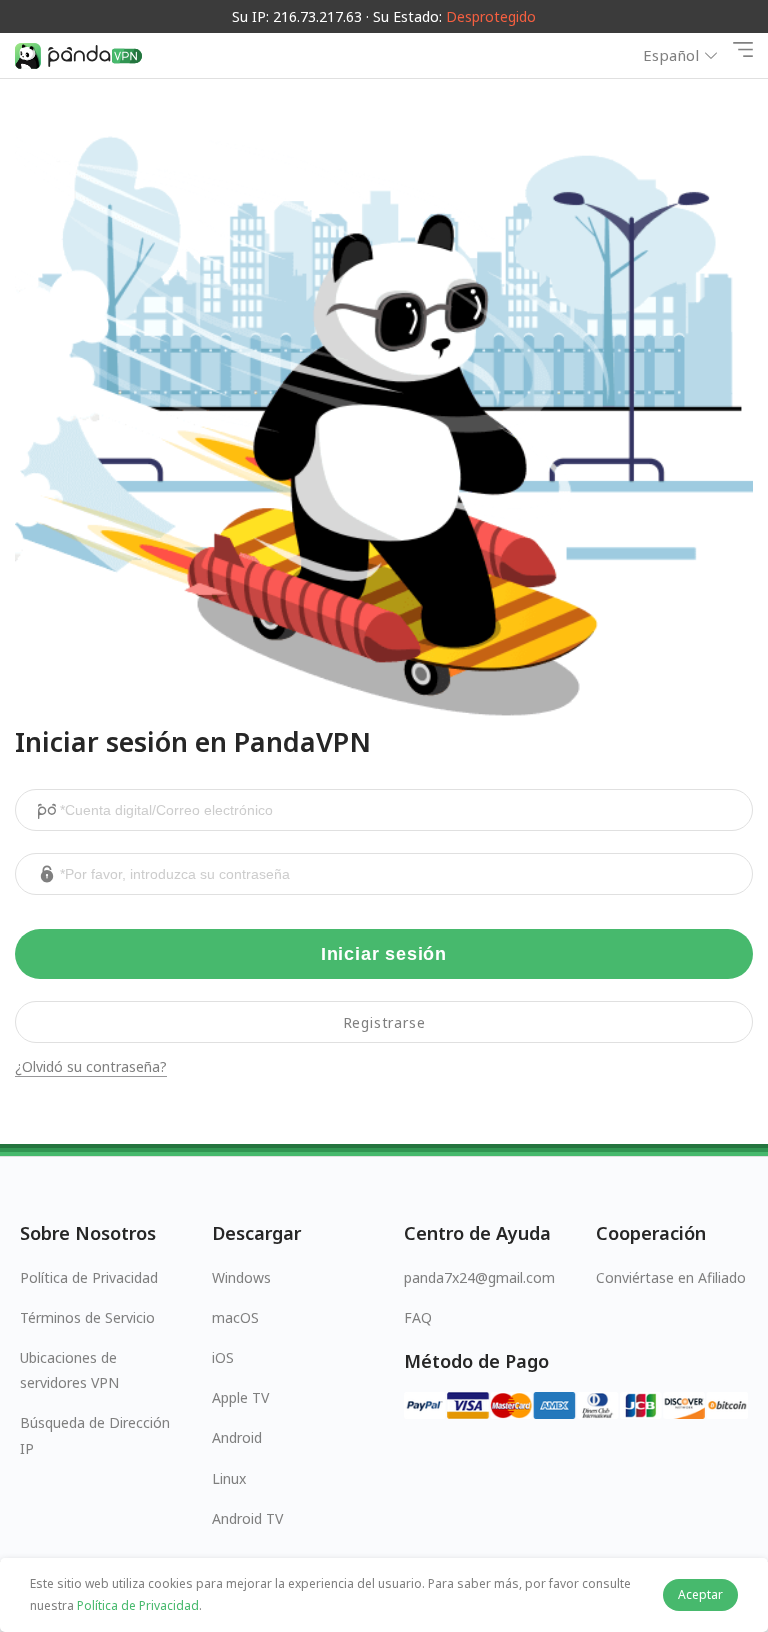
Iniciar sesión (384, 954)
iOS (223, 1357)
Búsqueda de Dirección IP (95, 1435)
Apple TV (240, 1397)
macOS (235, 1317)
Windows (241, 1277)
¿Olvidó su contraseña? (91, 1067)
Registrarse (384, 1022)
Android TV (247, 1518)
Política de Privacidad (89, 1277)
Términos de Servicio (87, 1317)
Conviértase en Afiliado (671, 1277)
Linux (229, 1478)
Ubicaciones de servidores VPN (69, 1370)
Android (237, 1437)
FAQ (418, 1317)
